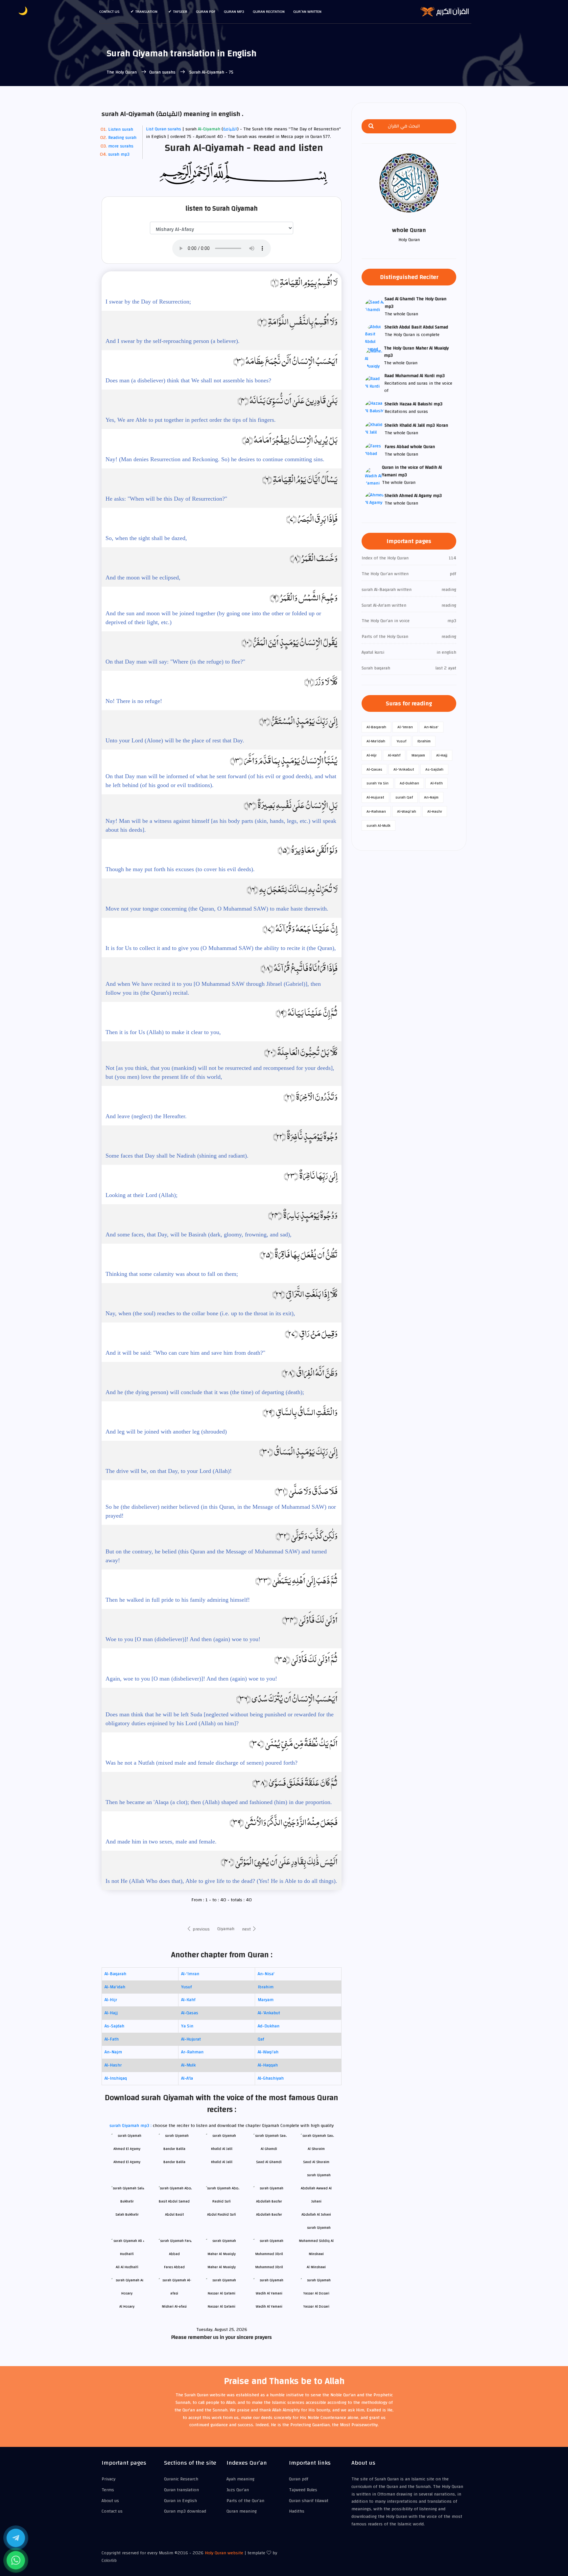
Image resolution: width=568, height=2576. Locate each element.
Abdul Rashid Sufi (222, 2214)
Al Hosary (127, 2306)
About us (110, 2501)
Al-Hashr (113, 2065)
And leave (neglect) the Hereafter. (146, 1116)
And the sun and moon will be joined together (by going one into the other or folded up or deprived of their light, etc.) (213, 618)
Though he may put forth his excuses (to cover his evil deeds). (180, 869)
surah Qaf (404, 797)
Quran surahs (162, 72)
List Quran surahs (164, 129)
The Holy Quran (122, 72)
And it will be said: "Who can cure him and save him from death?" (185, 1353)
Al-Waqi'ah (268, 2052)
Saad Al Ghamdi (269, 2162)
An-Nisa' (266, 1974)
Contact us (109, 11)
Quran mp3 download (185, 2511)
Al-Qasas (190, 2013)
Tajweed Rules (303, 2490)
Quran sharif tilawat (309, 2501)
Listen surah (121, 129)
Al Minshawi (316, 2267)
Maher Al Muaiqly (222, 2267)
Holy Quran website (224, 2553)
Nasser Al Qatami (222, 2306)
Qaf (261, 2039)
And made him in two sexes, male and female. (161, 1842)
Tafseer (180, 11)
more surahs (121, 146)
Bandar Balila (174, 2162)
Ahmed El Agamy (127, 2162)
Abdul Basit (174, 2214)
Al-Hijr (111, 2000)
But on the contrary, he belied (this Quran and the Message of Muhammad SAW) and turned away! (216, 1556)
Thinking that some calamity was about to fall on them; (172, 1274)
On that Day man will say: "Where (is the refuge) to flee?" (175, 662)
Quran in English (180, 2501)
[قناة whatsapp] (16, 2560)
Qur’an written (307, 11)
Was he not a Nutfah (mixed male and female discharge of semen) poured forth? (201, 1763)
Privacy (108, 2479)
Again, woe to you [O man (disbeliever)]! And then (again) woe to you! (191, 1679)
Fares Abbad (174, 2267)
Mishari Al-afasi (174, 2306)
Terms (108, 2490)
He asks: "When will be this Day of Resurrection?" (166, 499)
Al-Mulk (188, 2065)
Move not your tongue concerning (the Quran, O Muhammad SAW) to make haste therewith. (217, 909)
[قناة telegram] (16, 2538)
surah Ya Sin (378, 783)
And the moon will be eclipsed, (143, 577)
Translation (146, 11)
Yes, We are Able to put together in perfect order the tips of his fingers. (191, 420)
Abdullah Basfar (269, 2214)
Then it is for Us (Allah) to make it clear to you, (163, 1032)
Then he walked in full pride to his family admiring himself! (178, 1600)
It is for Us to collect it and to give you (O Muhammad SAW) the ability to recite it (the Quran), (221, 948)
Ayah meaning (240, 2479)
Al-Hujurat (191, 2039)
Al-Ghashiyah (271, 2078)
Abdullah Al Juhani (316, 2214)
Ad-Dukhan (269, 2026)
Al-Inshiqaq (116, 2078)
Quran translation (181, 2490)
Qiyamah (226, 1929)
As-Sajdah (114, 2026)
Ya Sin (187, 2026)
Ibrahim (266, 1987)
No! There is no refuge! (134, 701)
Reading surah (122, 138)
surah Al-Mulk (379, 825)
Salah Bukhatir (127, 2214)
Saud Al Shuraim (316, 2162)
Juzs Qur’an (238, 2490)
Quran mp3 (234, 11)
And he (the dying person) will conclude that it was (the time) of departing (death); (205, 1392)
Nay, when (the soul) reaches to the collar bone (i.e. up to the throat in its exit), (200, 1313)
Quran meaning (242, 2511)
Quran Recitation (269, 11)
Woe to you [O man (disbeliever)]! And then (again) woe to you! (183, 1639)
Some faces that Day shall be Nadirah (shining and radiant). (177, 1156)
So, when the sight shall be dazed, (146, 538)
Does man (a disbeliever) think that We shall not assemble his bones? (188, 380)
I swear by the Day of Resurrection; (148, 302)
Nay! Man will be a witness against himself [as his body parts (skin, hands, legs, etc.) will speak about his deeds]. (221, 825)
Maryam (266, 2000)
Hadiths (297, 2511)
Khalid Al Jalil (222, 2162)
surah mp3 (119, 154)
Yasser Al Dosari (316, 2306)
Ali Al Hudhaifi (127, 2267)
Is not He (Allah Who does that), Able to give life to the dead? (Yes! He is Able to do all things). (221, 1881)
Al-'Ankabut (269, 2013)
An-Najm (113, 2052)
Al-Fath (112, 2039)
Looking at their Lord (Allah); (142, 1195)
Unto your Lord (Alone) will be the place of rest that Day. (175, 740)
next (247, 1929)
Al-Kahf (188, 2000)
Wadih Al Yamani (269, 2306)
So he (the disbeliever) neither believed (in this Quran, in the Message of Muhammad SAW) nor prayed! (221, 1511)
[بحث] (371, 126)
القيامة (230, 129)
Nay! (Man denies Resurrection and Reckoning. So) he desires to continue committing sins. (215, 459)
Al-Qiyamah (209, 129)
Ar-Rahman (192, 2052)
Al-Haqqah (268, 2065)
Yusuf (187, 1987)
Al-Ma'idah (115, 1987)
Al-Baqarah (115, 1974)
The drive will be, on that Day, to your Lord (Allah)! (169, 1471)
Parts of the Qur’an (245, 2501)
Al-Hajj (111, 2013)
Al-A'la (187, 2078)
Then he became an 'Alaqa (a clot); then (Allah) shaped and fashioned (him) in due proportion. (219, 1802)
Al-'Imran (190, 1974)
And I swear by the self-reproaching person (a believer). (173, 341)
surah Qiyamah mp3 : (131, 2126)
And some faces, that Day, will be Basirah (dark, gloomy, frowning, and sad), (199, 1234)
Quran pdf (206, 11)
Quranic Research (181, 2479)
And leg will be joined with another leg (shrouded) (166, 1432)
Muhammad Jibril (269, 2267)
